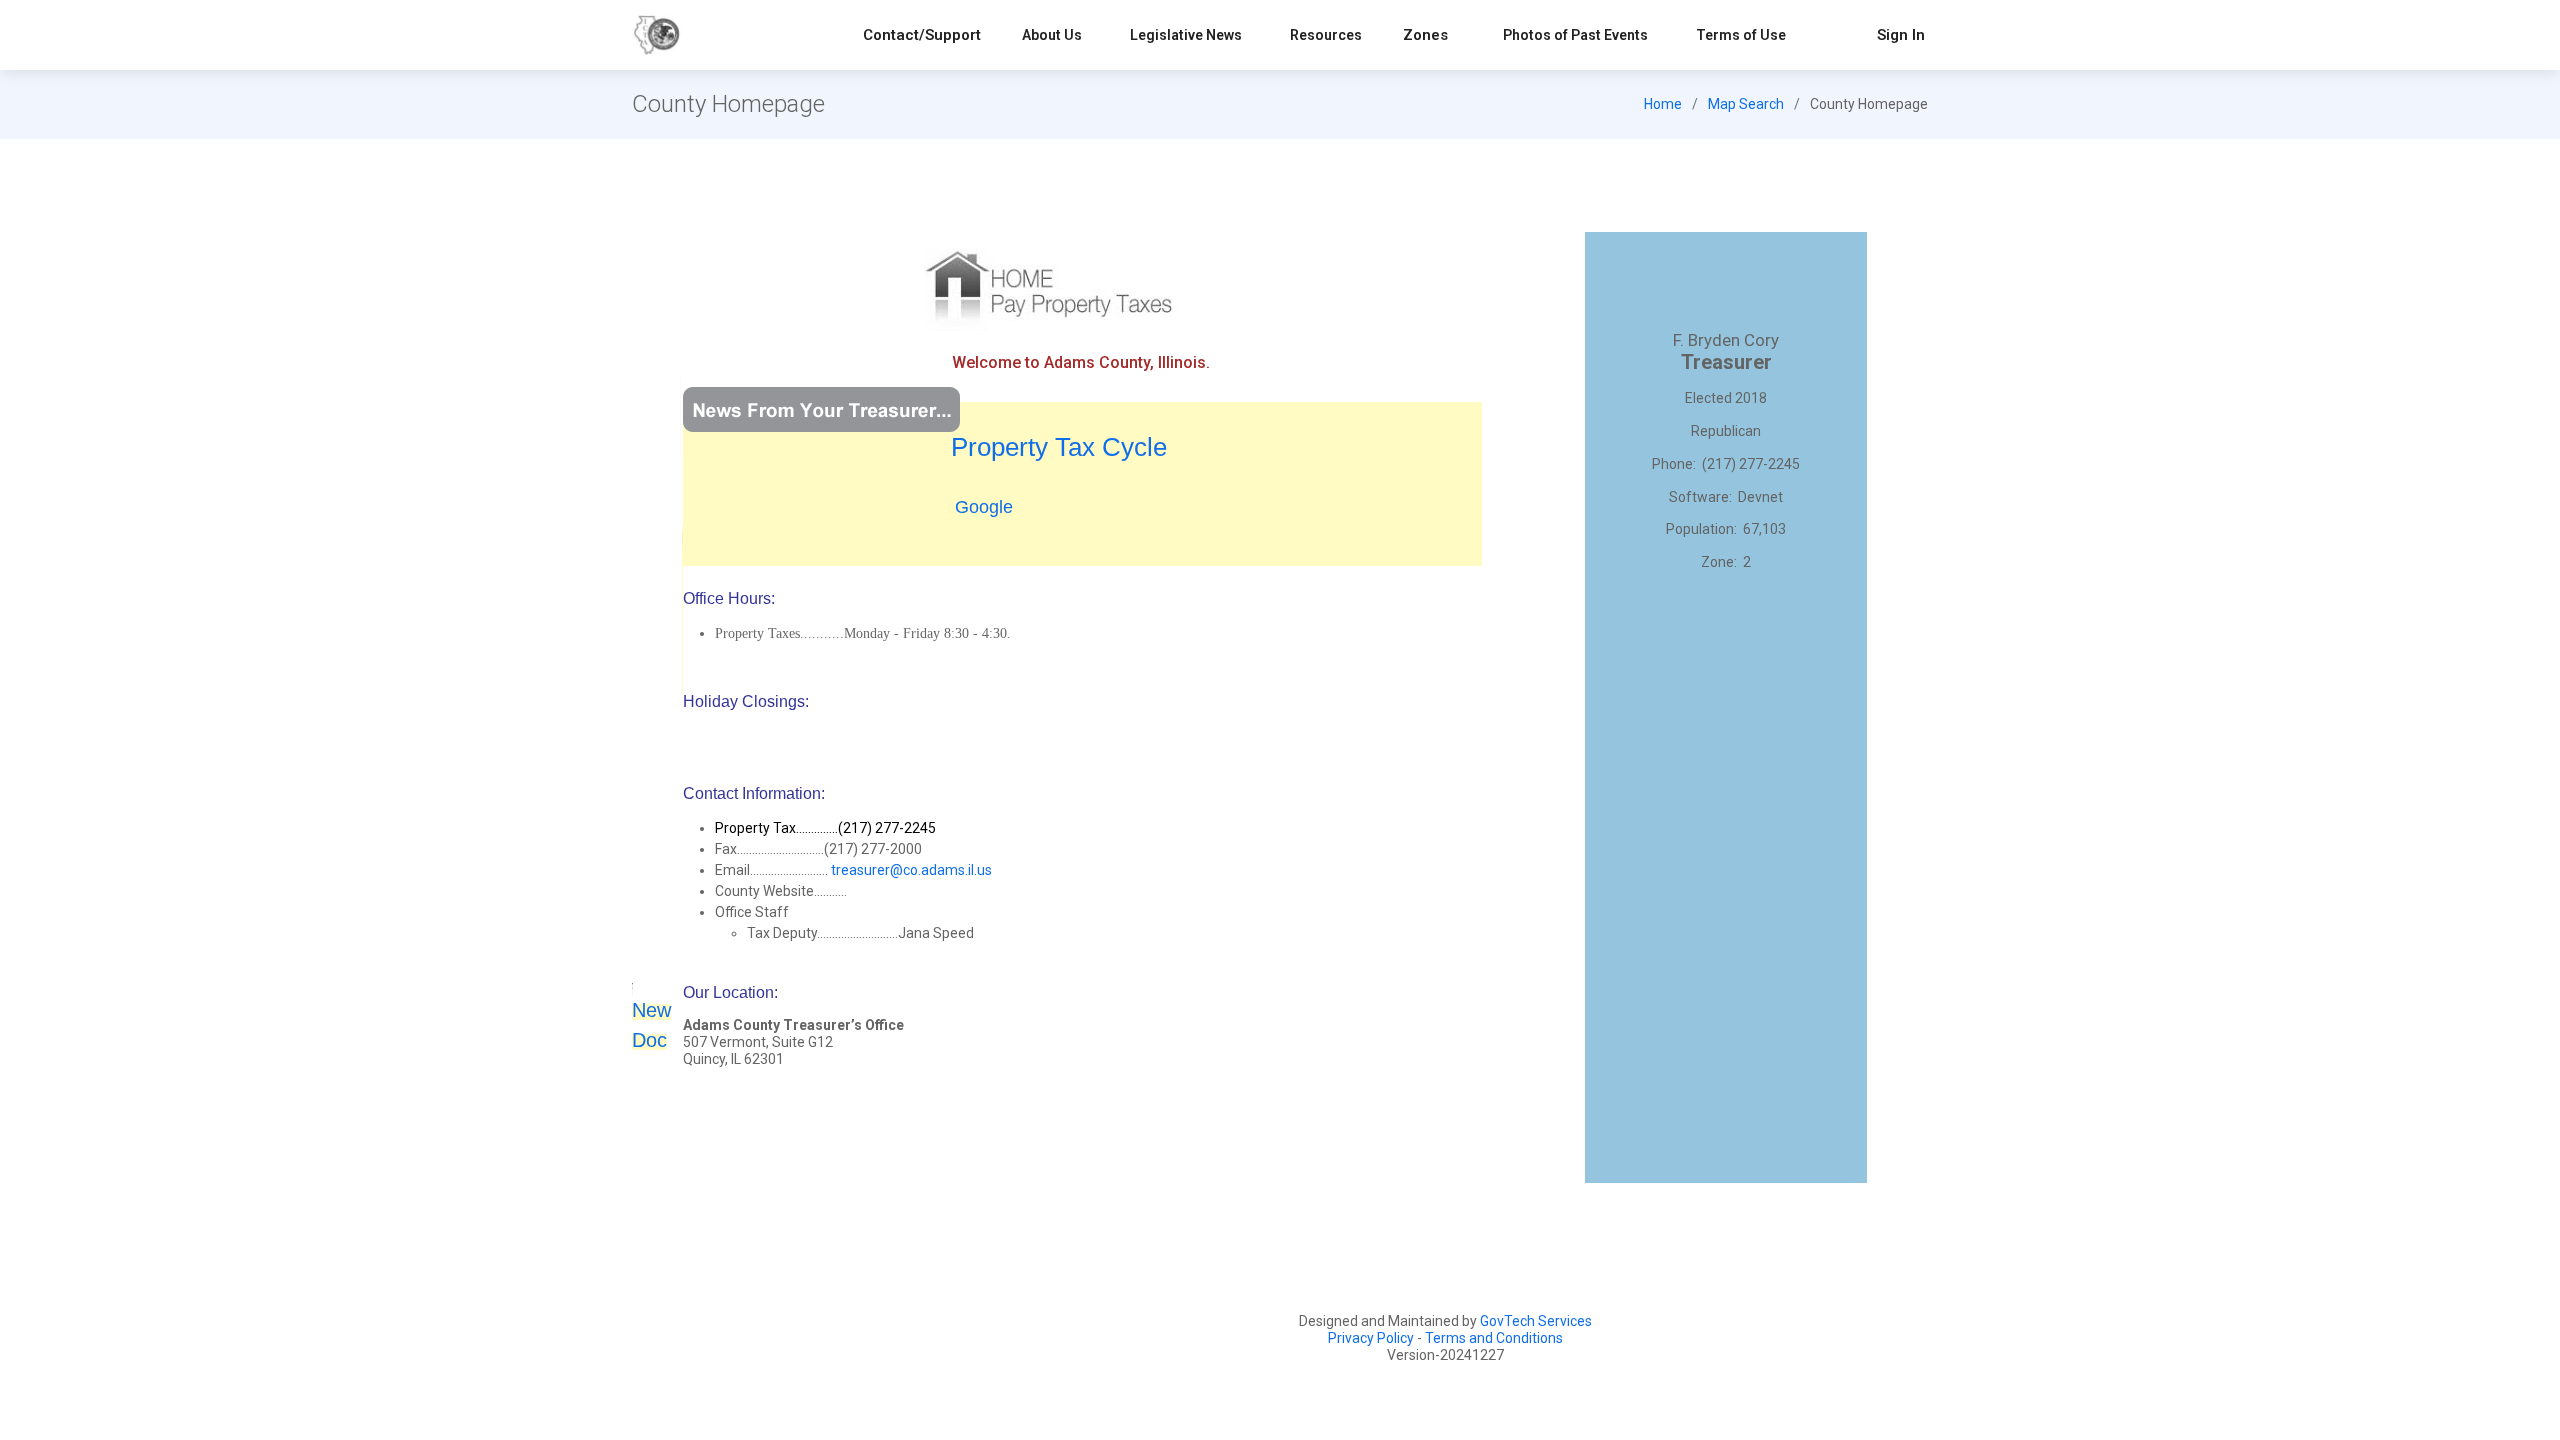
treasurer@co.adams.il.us (911, 870)
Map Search (1746, 104)
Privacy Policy (1371, 1338)
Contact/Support (922, 35)
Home (1663, 104)
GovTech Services (1536, 1321)
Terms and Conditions (1494, 1338)
